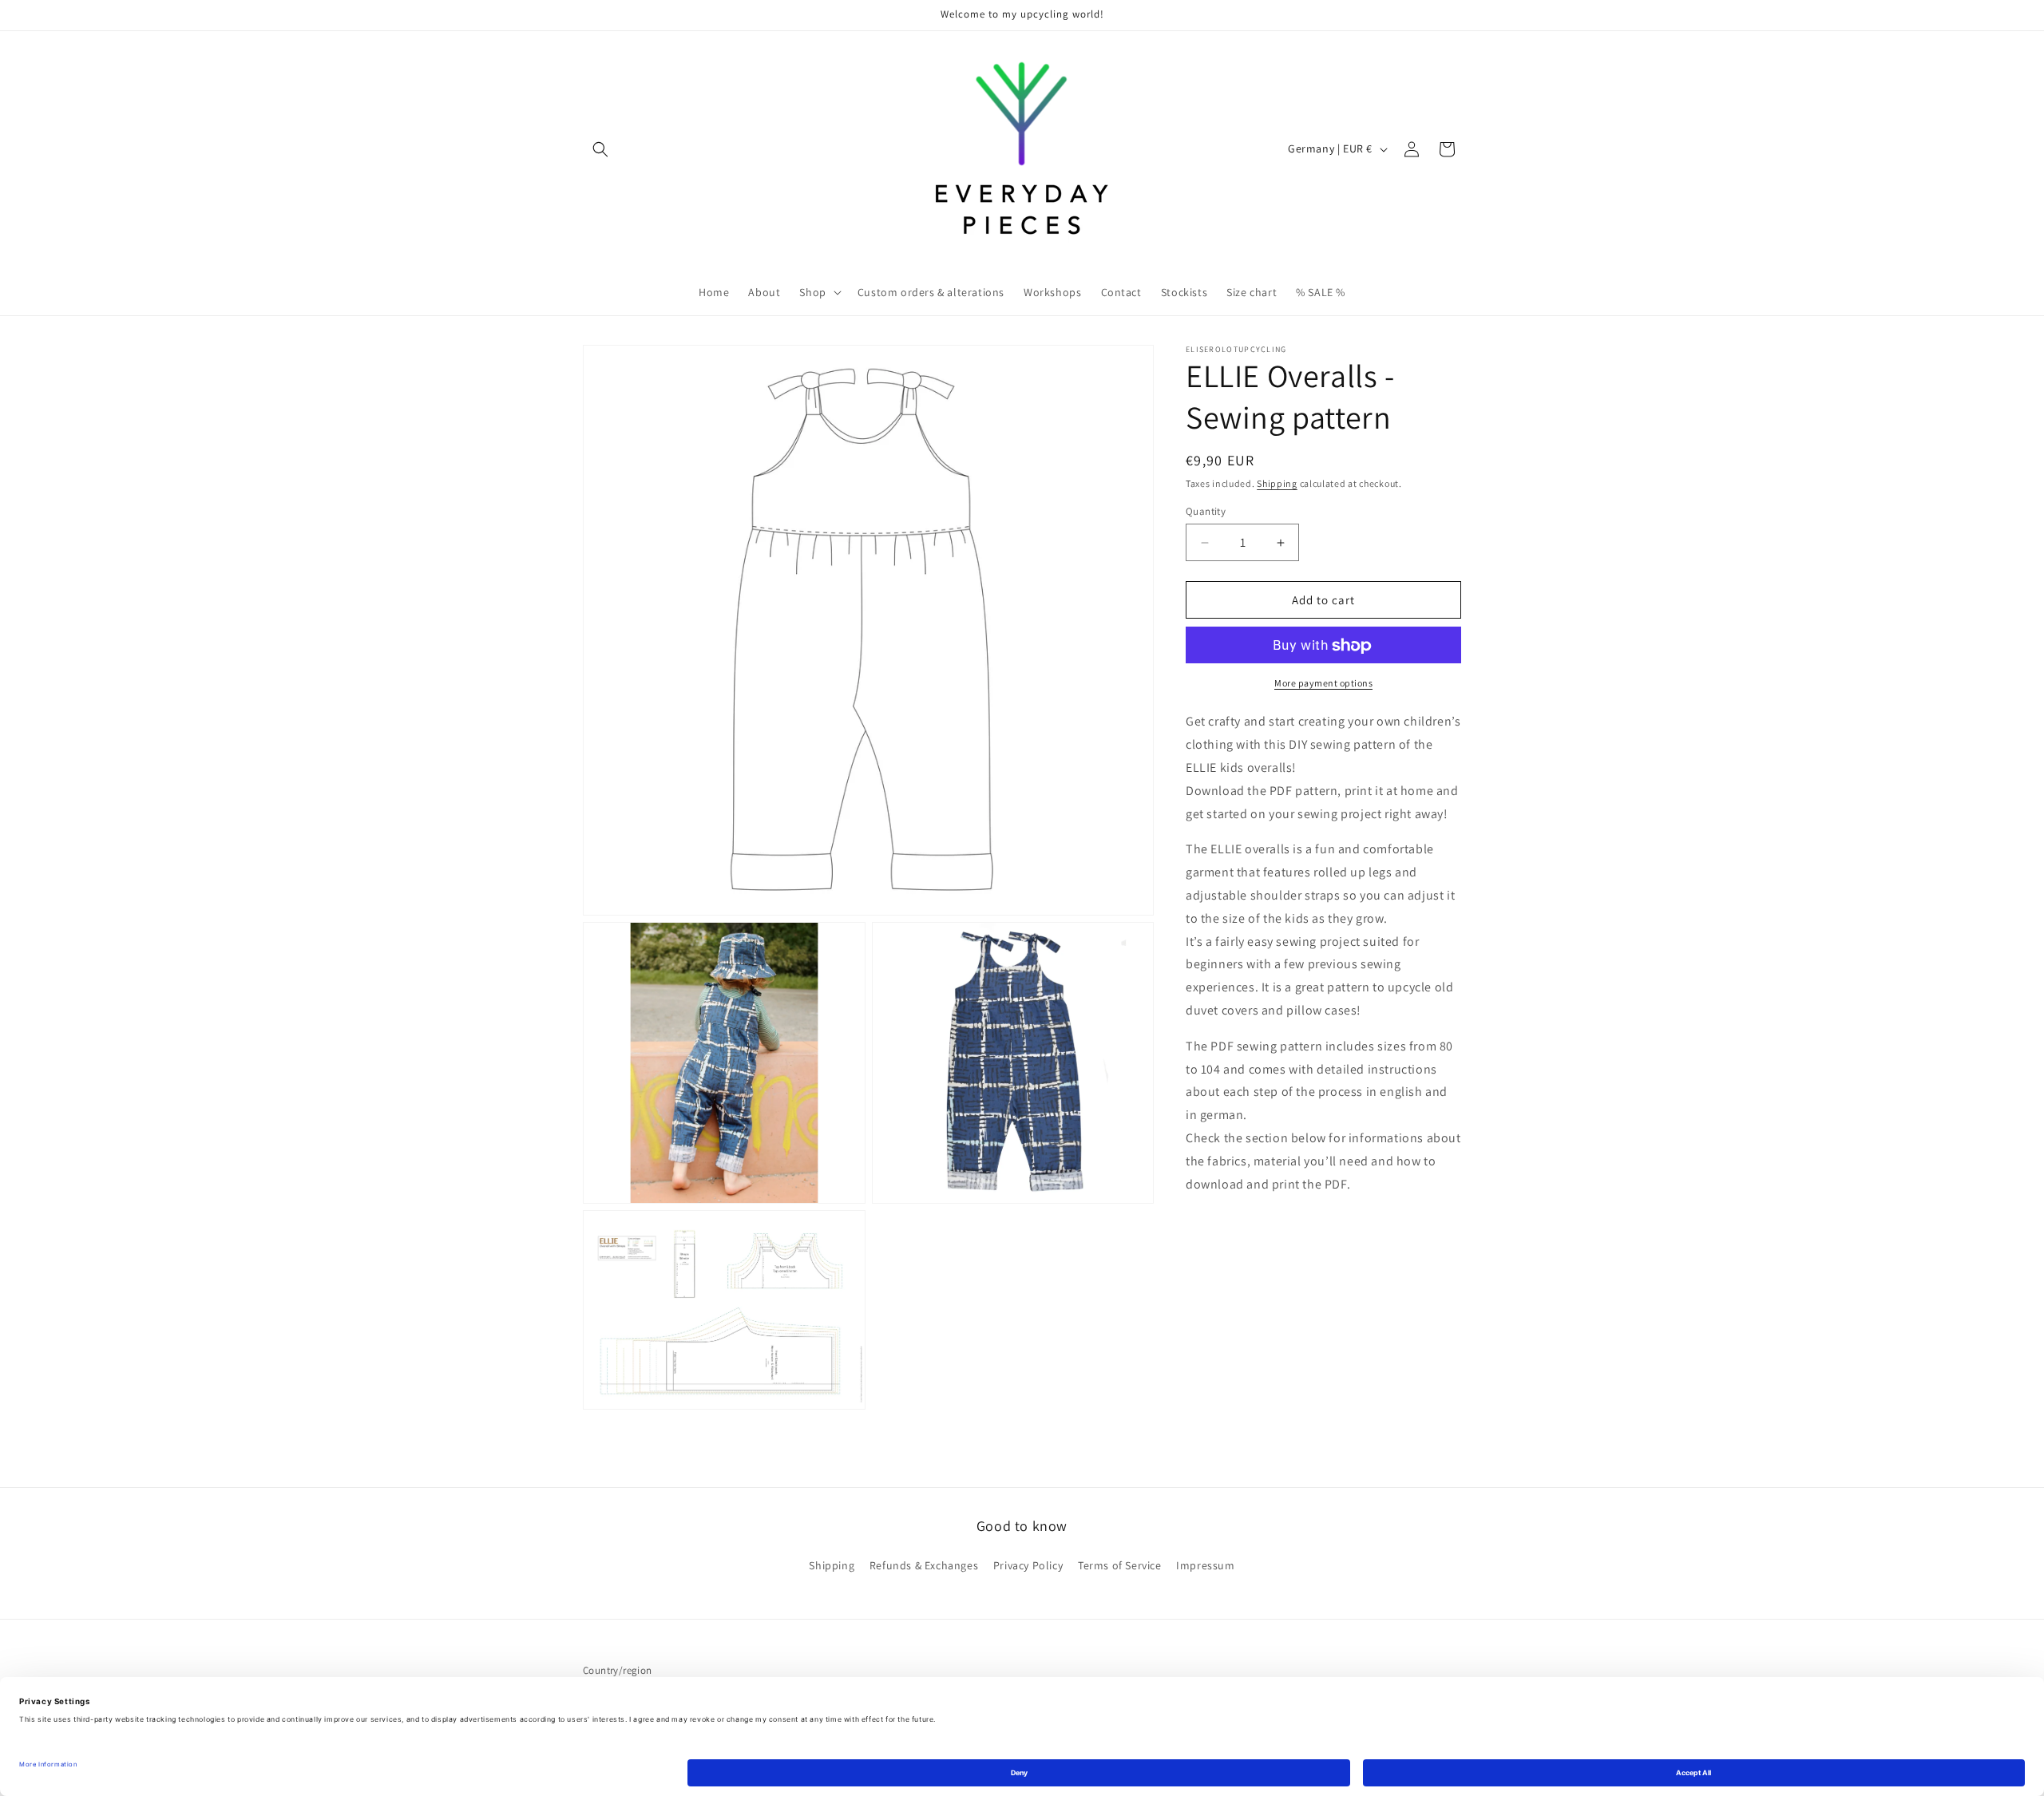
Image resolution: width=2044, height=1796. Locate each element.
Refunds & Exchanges (924, 1565)
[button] (600, 149)
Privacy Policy (1028, 1565)
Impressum (1205, 1565)
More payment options (1323, 684)
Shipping (1277, 483)
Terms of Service (1120, 1565)
